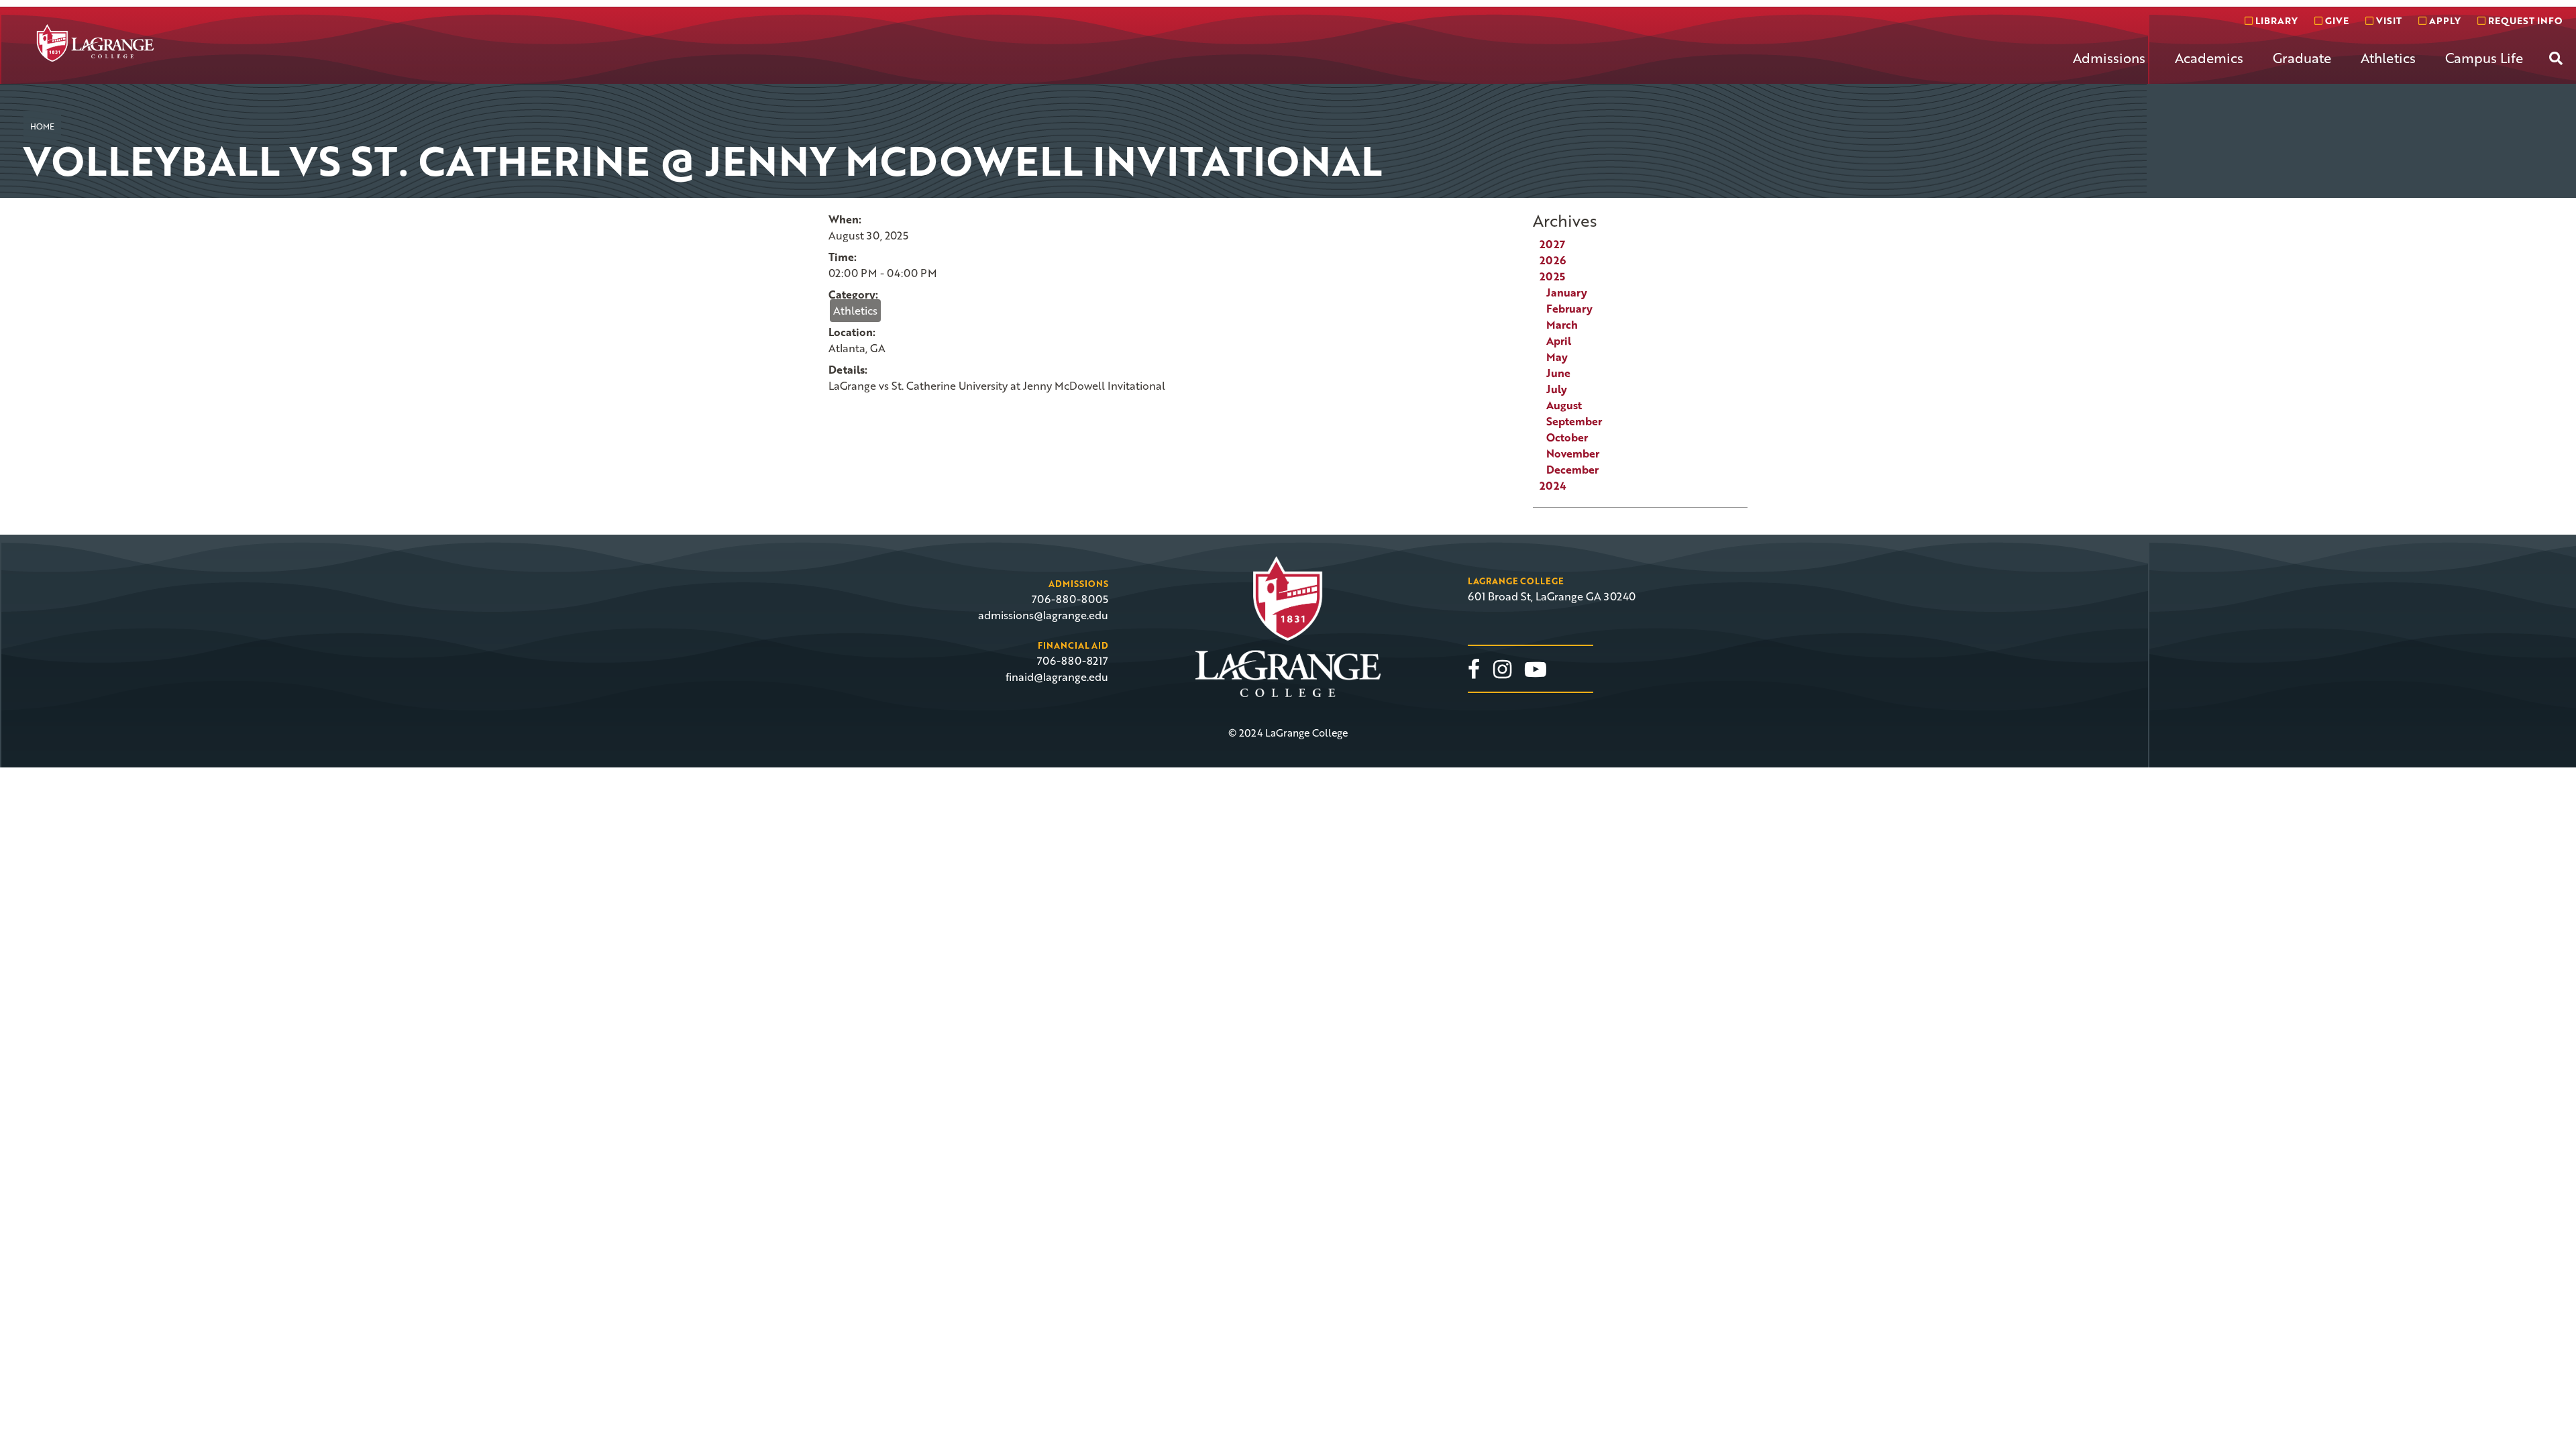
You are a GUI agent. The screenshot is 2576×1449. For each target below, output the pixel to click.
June (1558, 373)
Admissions (2109, 58)
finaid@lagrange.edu (1057, 677)
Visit (2387, 20)
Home (42, 126)
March (1562, 325)
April (1559, 341)
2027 (1552, 244)
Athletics (2388, 58)
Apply (2444, 20)
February (1569, 309)
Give (2336, 20)
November (1573, 453)
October (1567, 437)
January (1567, 292)
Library (2275, 20)
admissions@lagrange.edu (1043, 615)
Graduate (2302, 58)
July (1557, 389)
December (1572, 470)
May (1557, 357)
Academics (2209, 58)
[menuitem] (2109, 68)
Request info (2524, 20)
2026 (1553, 260)
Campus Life (2484, 58)
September (1574, 421)
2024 (1553, 486)
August (1564, 405)
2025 (1552, 276)
